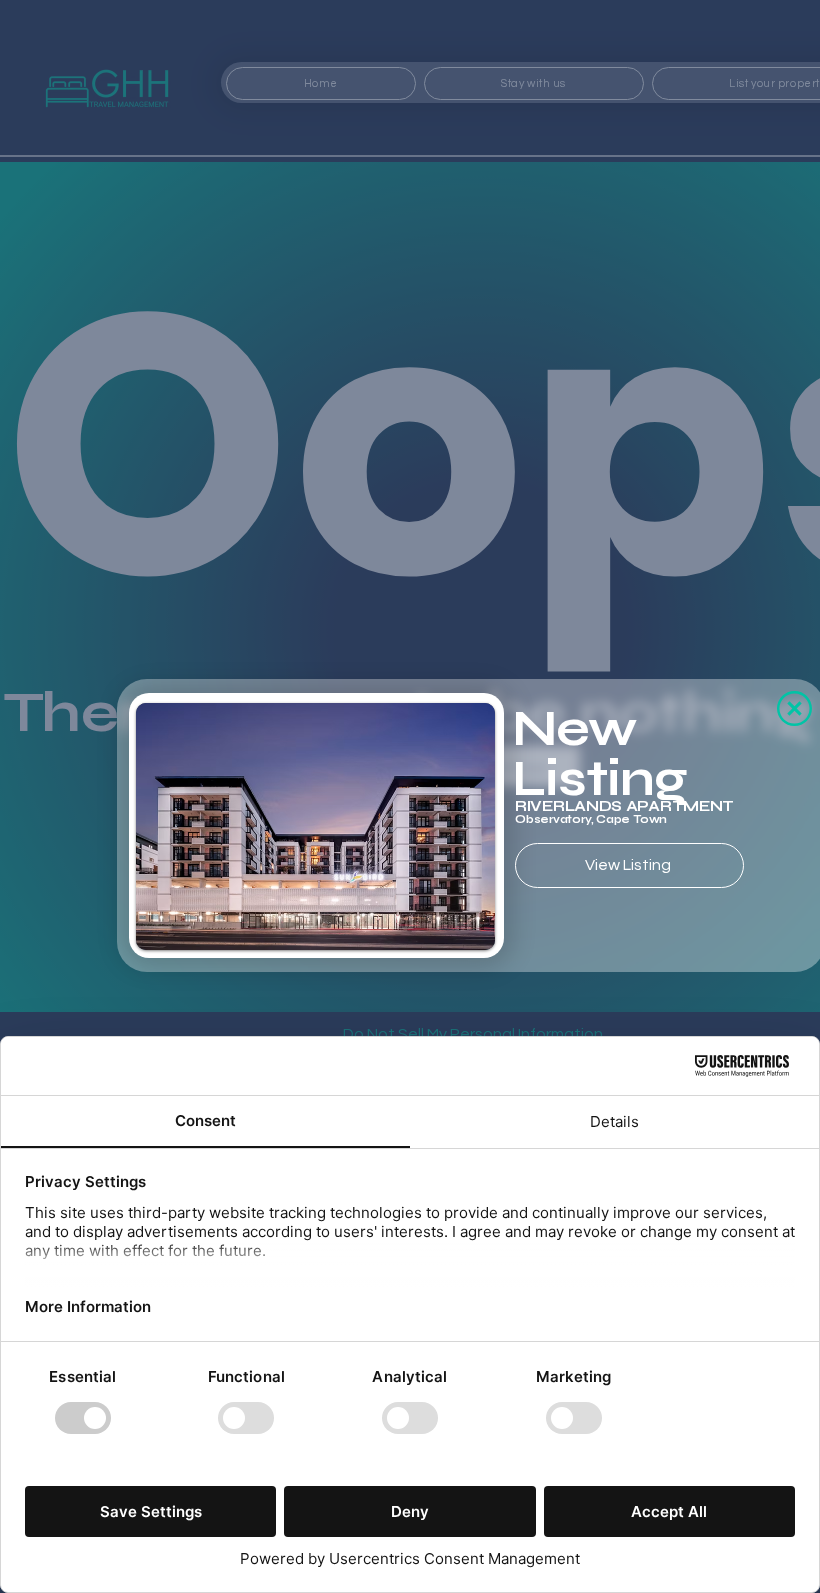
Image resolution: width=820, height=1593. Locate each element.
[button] (794, 708)
